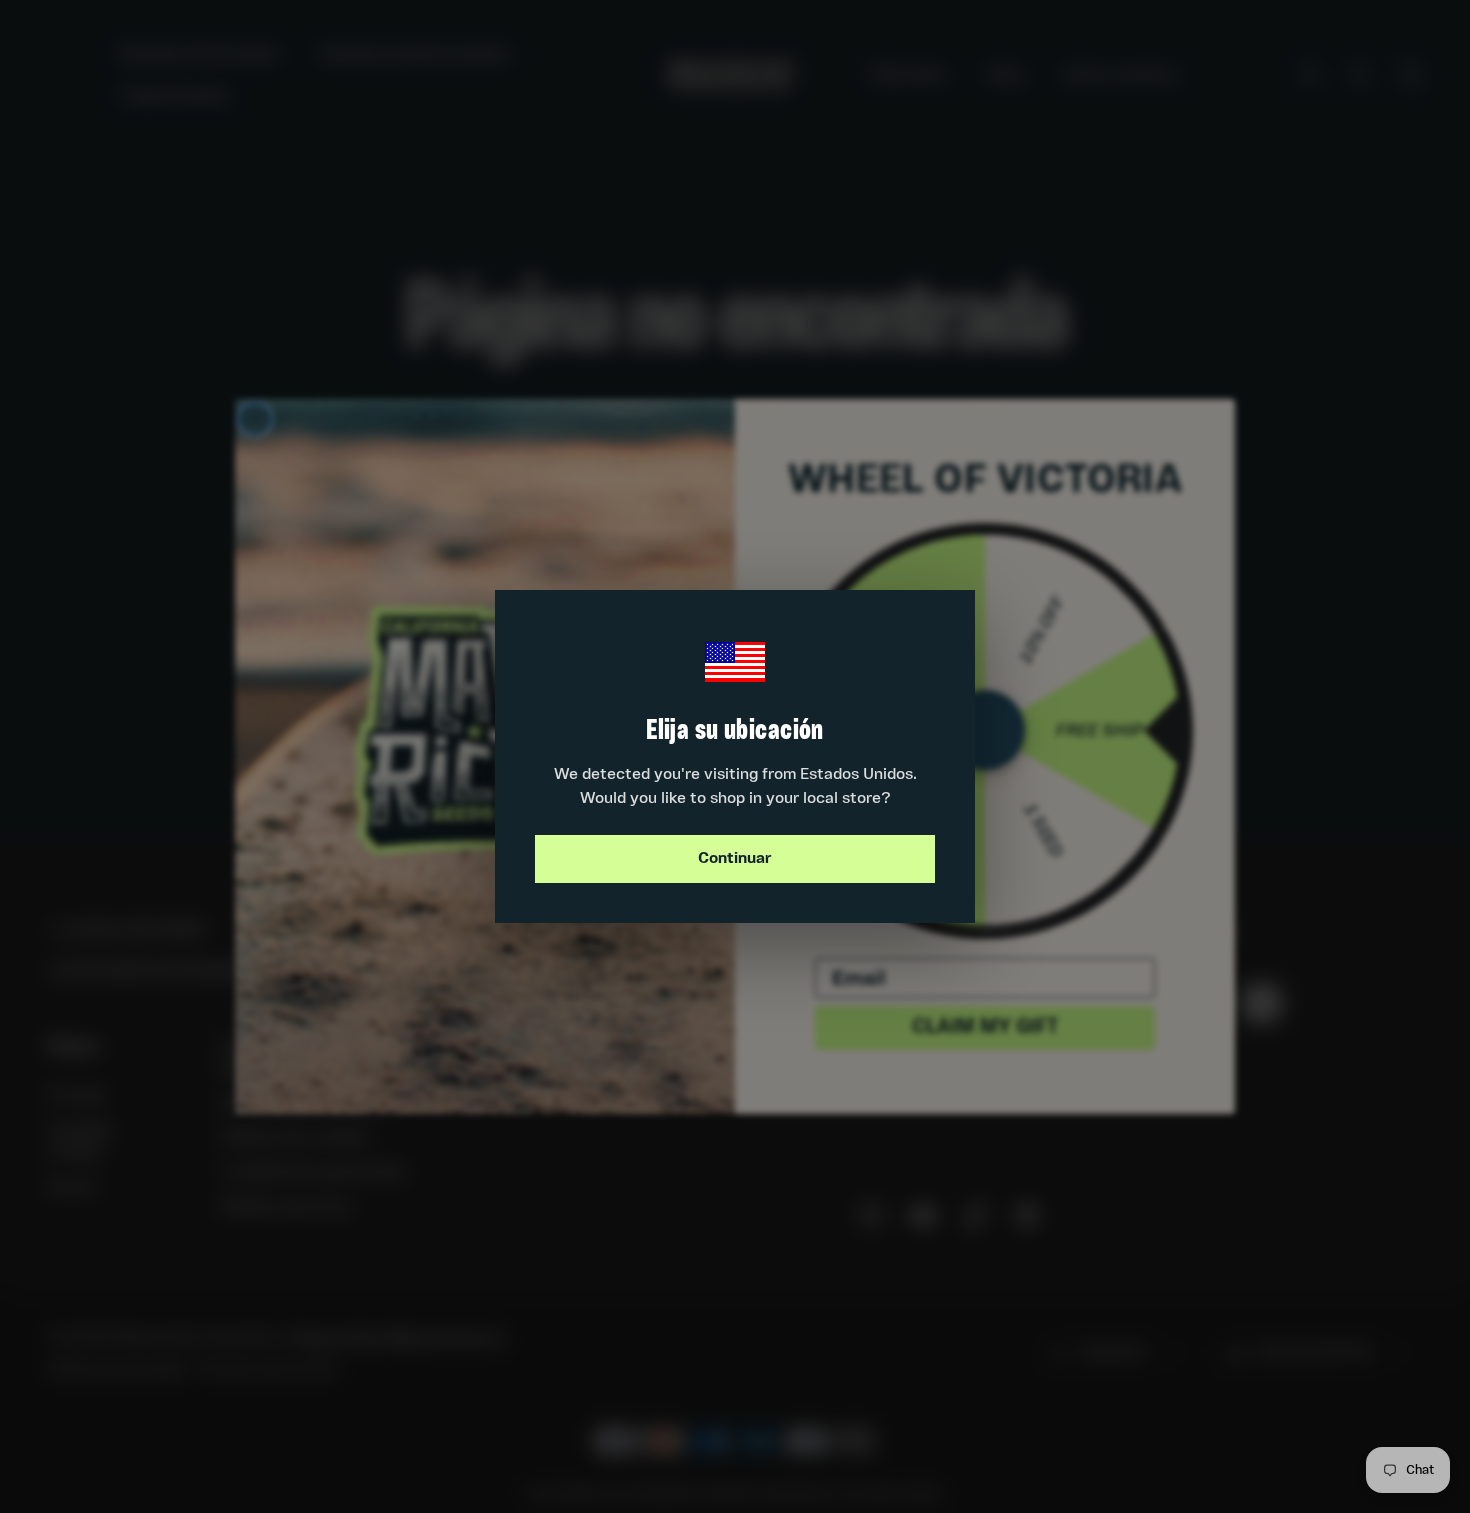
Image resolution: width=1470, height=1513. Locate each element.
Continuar (735, 859)
